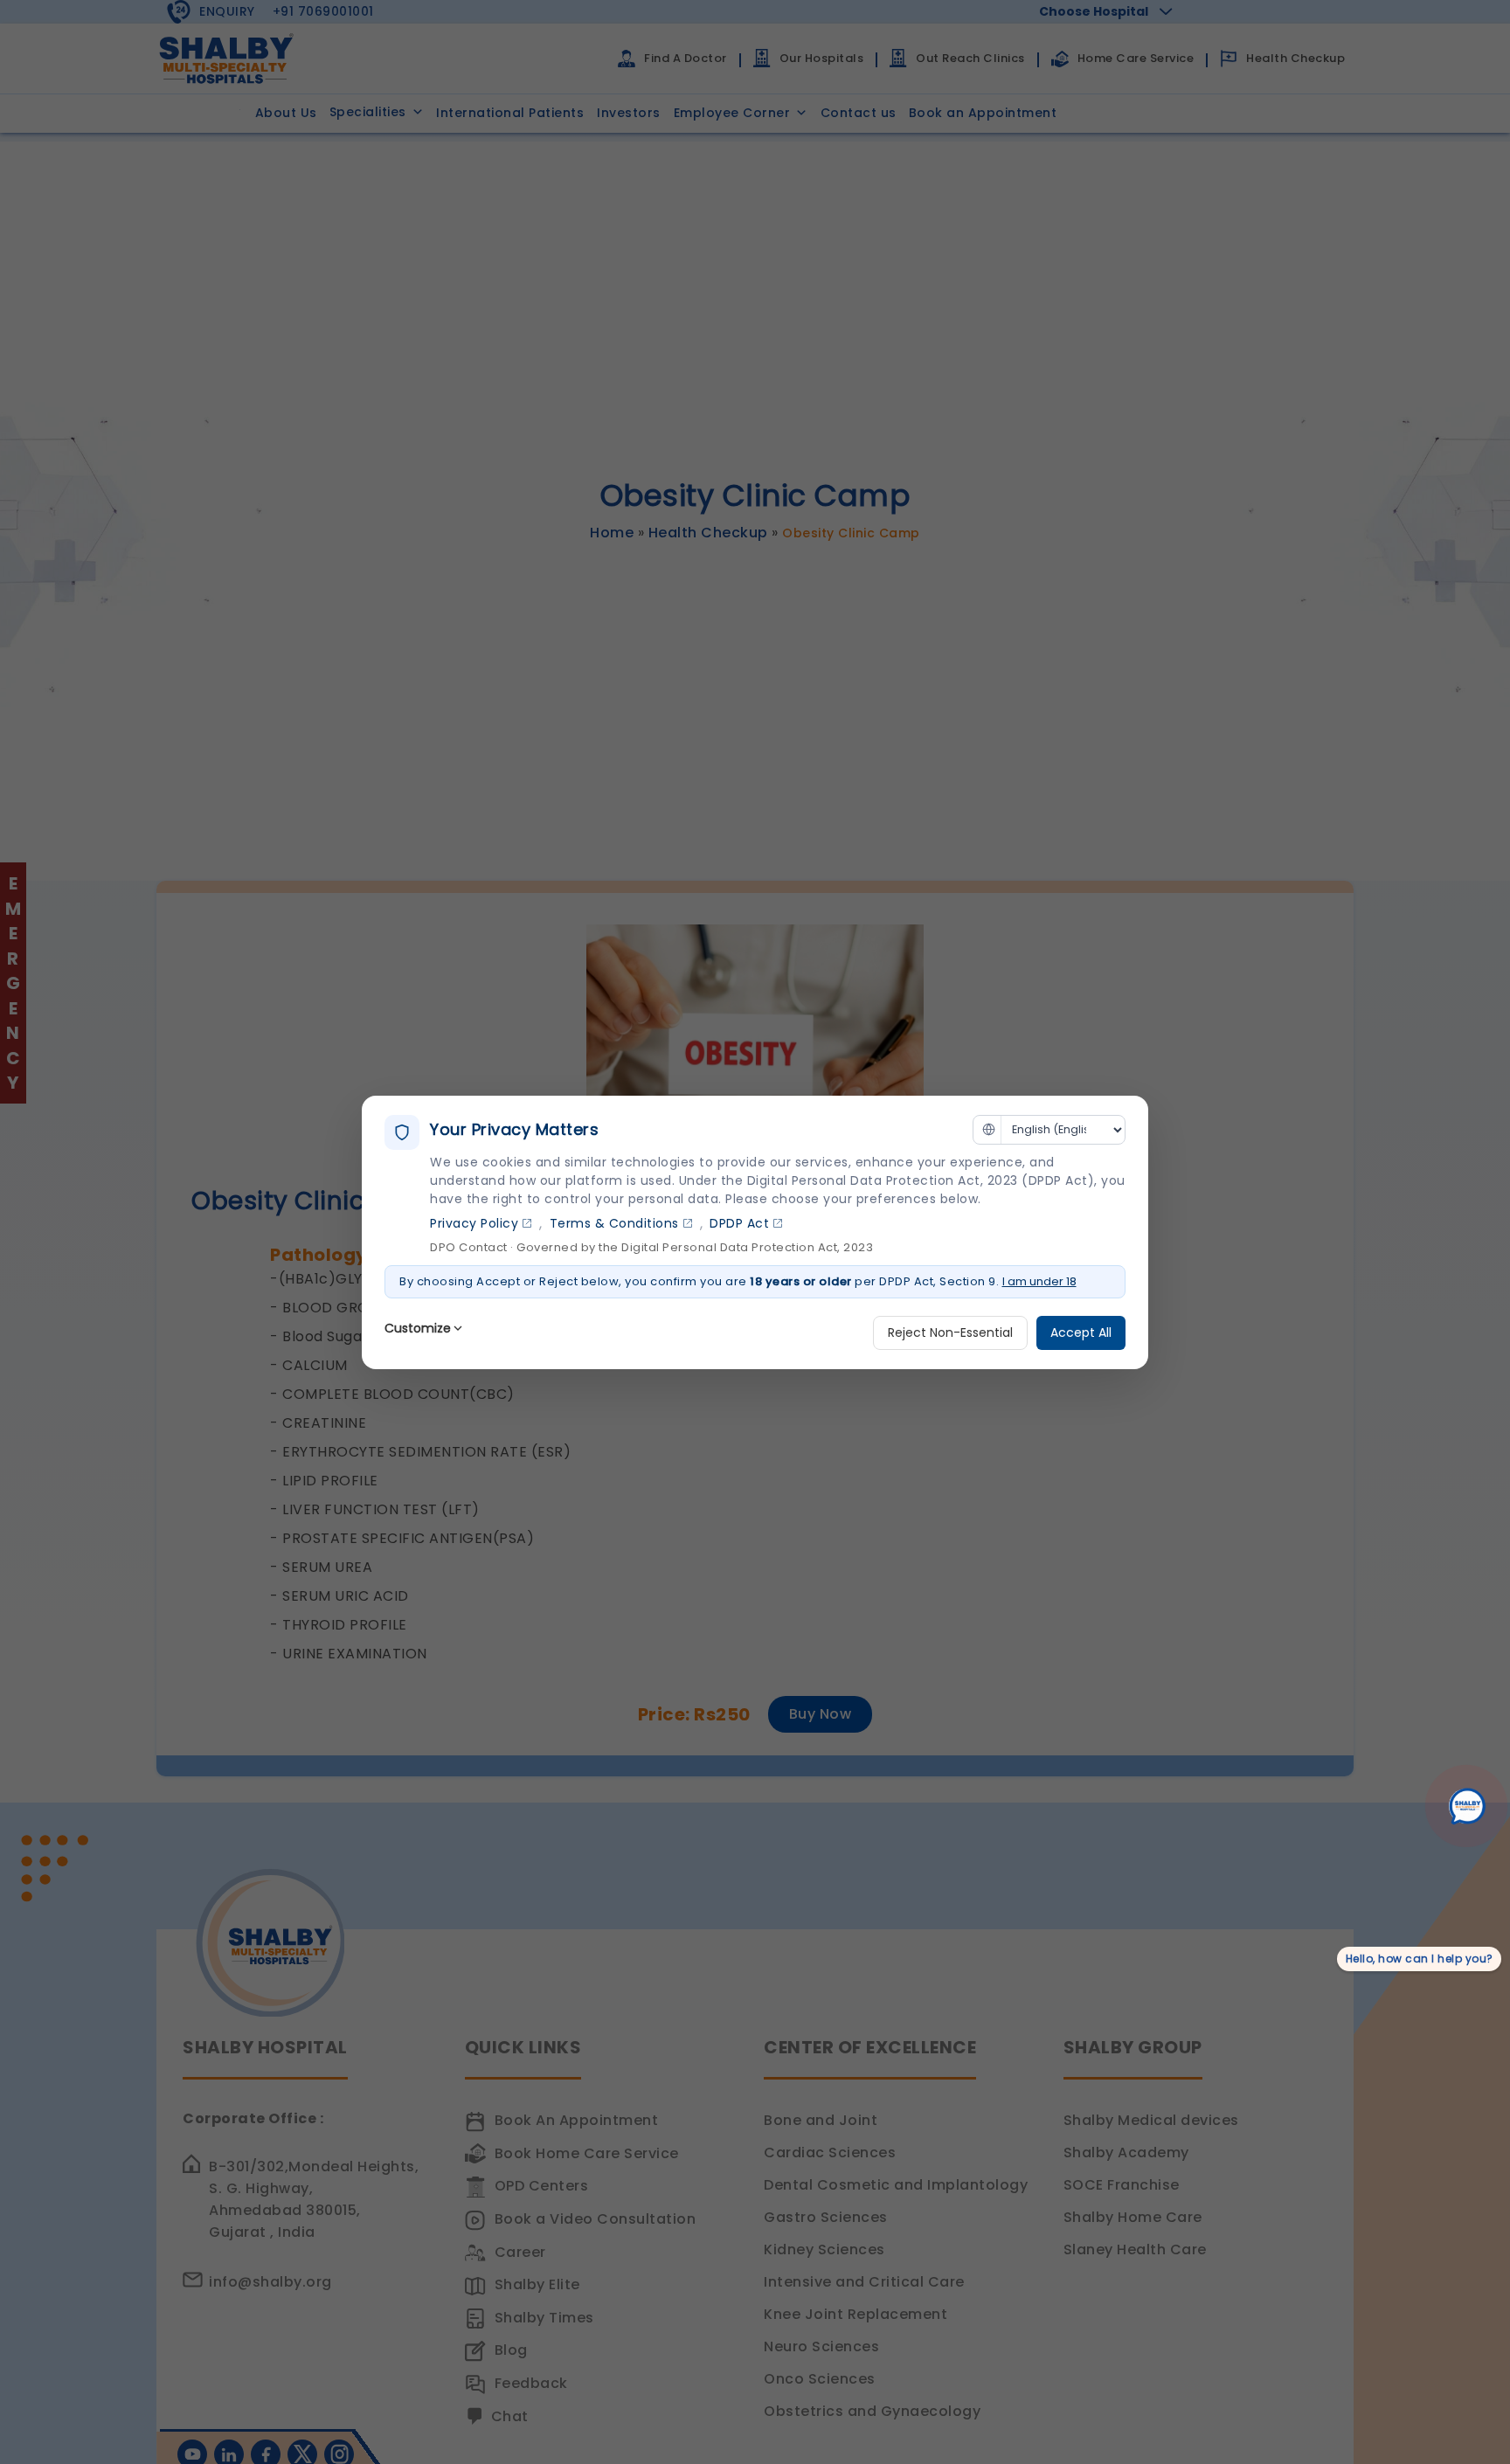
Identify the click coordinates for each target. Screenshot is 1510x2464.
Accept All (1081, 1332)
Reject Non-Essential (950, 1332)
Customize (418, 1328)
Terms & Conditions (614, 1223)
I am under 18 (1039, 1281)
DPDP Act (739, 1223)
